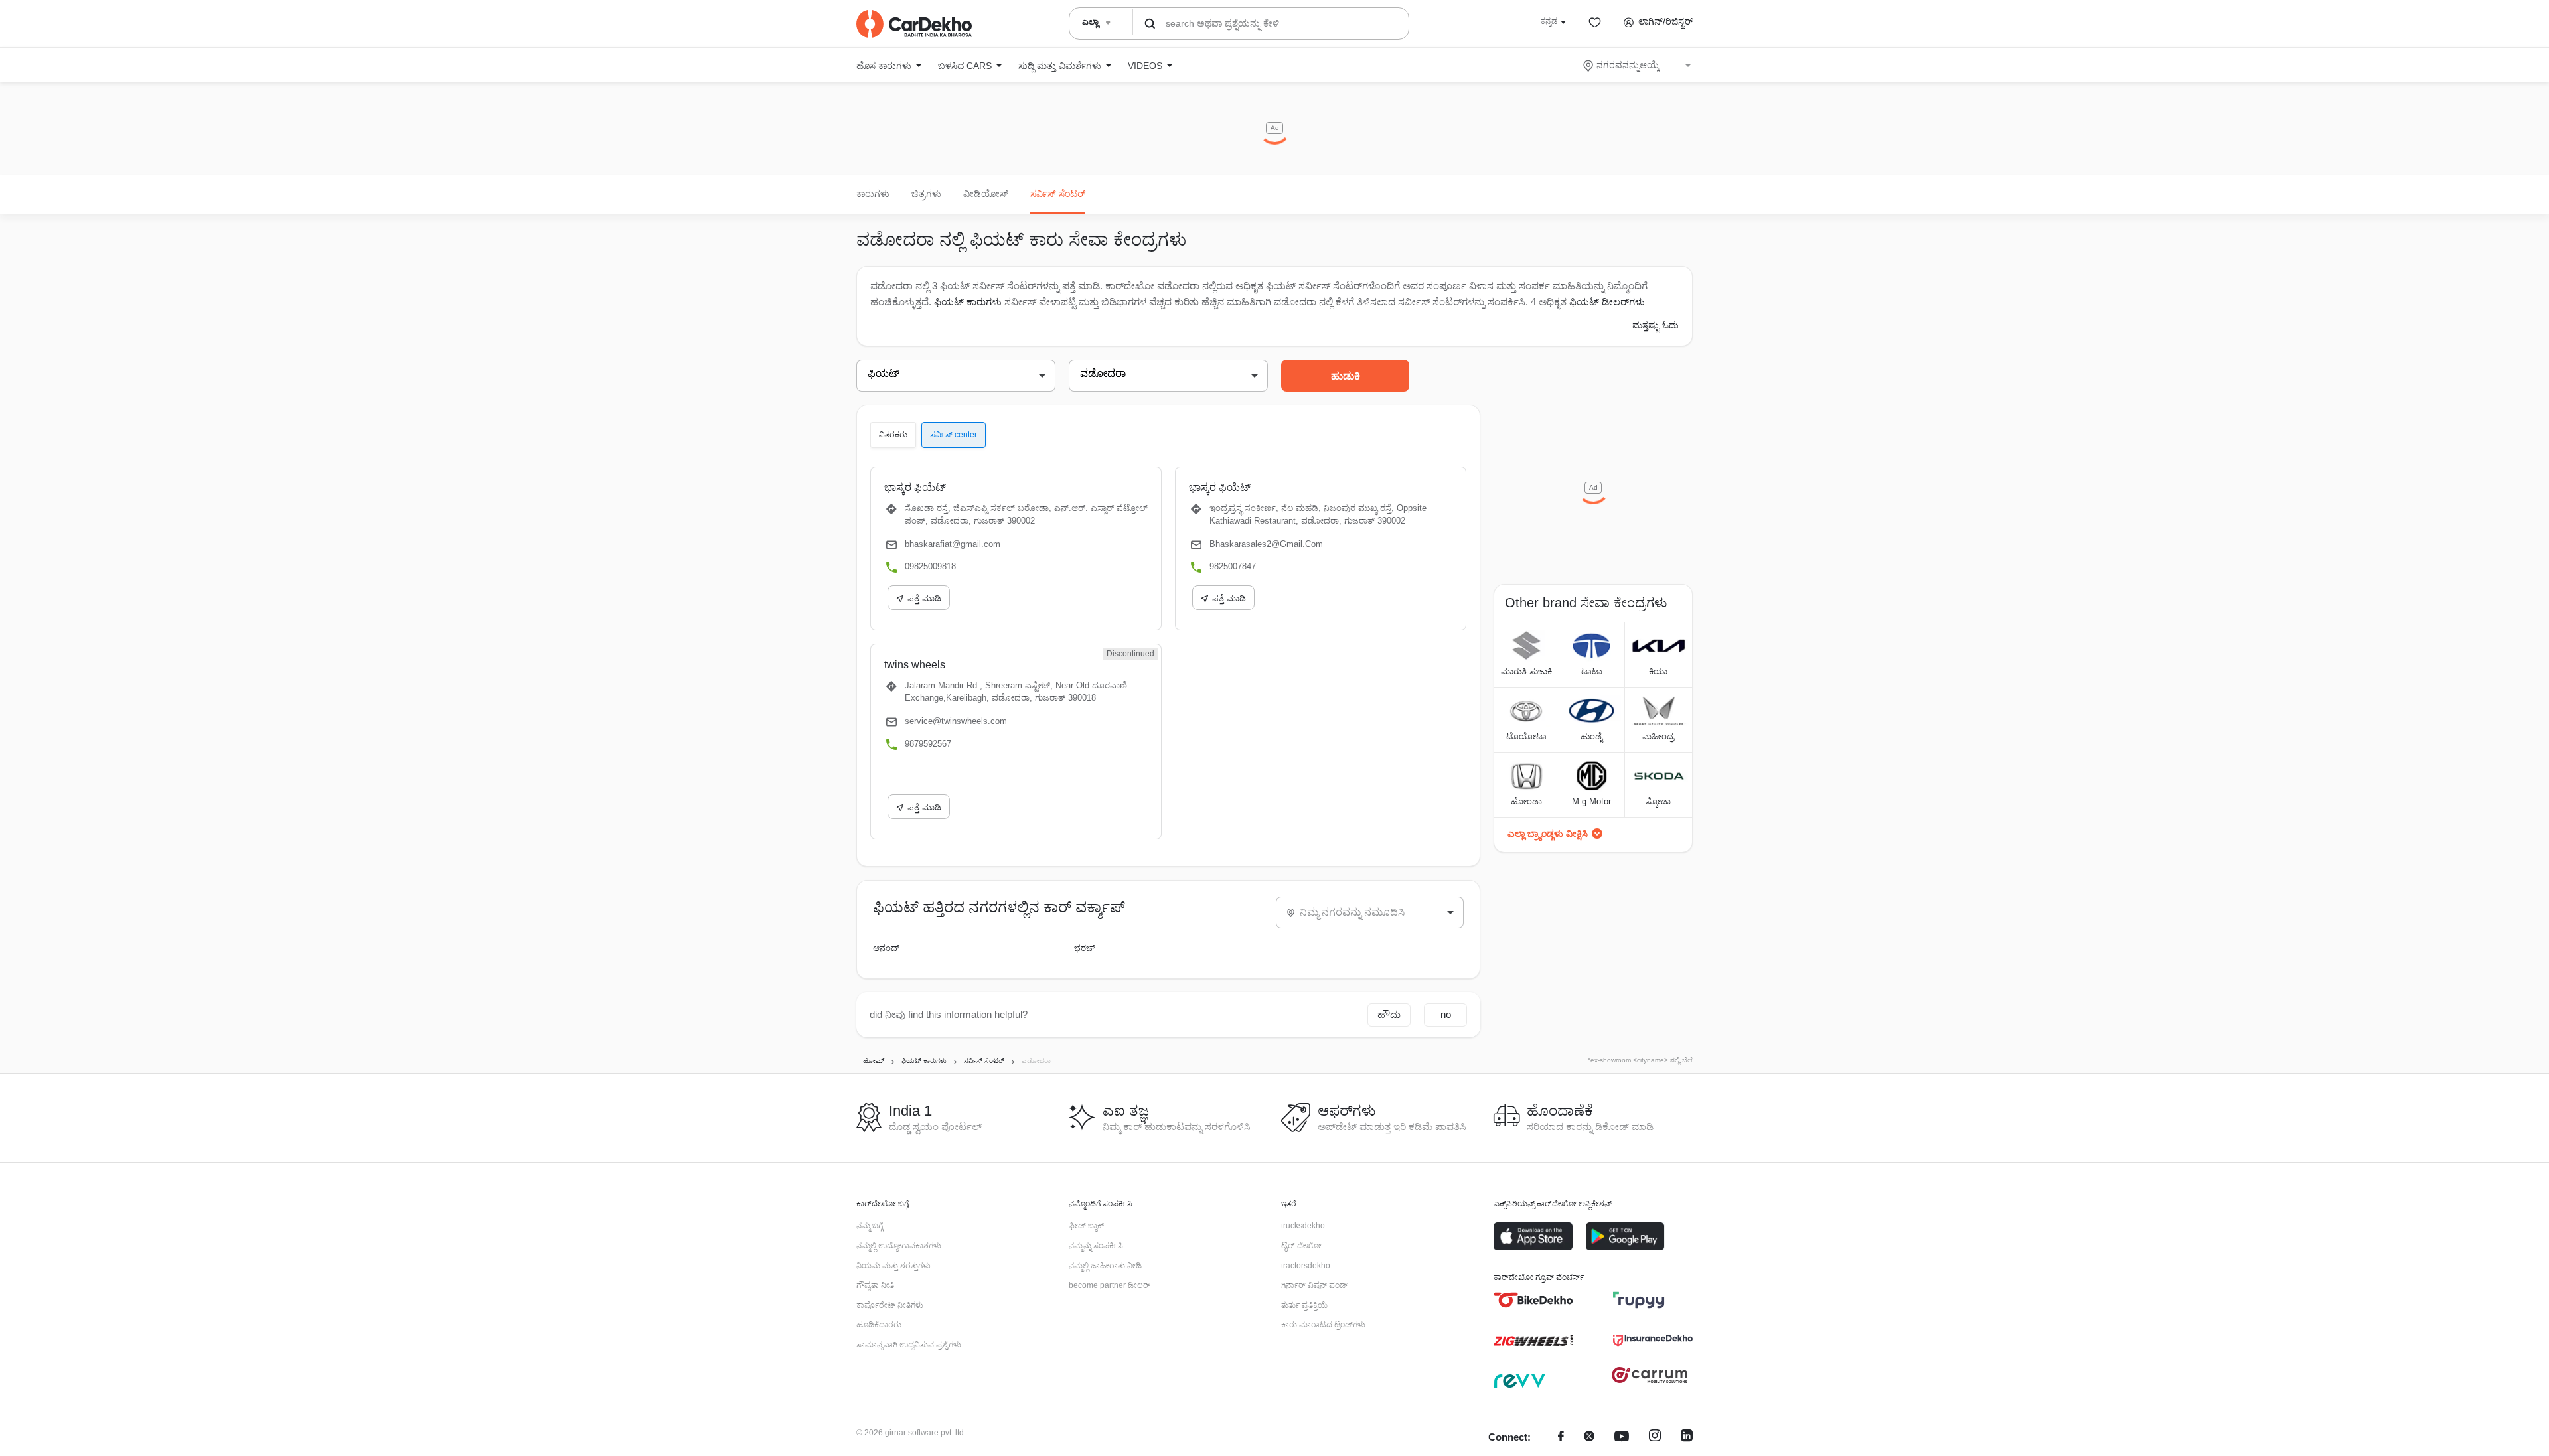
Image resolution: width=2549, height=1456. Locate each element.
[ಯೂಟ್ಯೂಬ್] (1622, 1438)
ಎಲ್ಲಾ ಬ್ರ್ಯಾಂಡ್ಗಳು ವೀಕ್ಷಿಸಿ (1548, 834)
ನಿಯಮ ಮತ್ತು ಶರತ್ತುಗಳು (893, 1266)
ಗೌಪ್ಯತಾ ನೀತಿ (875, 1285)
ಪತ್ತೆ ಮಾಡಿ (924, 598)
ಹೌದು (1389, 1014)
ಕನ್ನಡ (1549, 21)
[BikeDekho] (1533, 1300)
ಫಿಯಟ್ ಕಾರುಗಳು (968, 302)
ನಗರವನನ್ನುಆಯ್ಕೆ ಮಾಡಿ (1638, 65)
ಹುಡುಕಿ (1346, 376)
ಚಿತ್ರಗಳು (926, 194)
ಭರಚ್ (1085, 948)
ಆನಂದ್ (886, 948)
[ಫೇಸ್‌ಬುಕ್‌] (1561, 1438)
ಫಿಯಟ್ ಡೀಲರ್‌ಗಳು (1607, 302)
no (1446, 1014)
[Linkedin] (1687, 1438)
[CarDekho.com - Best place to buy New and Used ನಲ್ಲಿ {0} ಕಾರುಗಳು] (914, 24)
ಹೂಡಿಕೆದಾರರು (879, 1325)
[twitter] (1589, 1438)
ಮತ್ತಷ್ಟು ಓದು (1656, 325)
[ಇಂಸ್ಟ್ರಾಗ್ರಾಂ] (1655, 1438)
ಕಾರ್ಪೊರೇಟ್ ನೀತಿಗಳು (890, 1305)
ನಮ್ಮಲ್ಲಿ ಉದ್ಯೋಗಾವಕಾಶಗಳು (899, 1246)
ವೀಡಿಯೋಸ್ (986, 194)
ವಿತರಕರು (893, 435)
